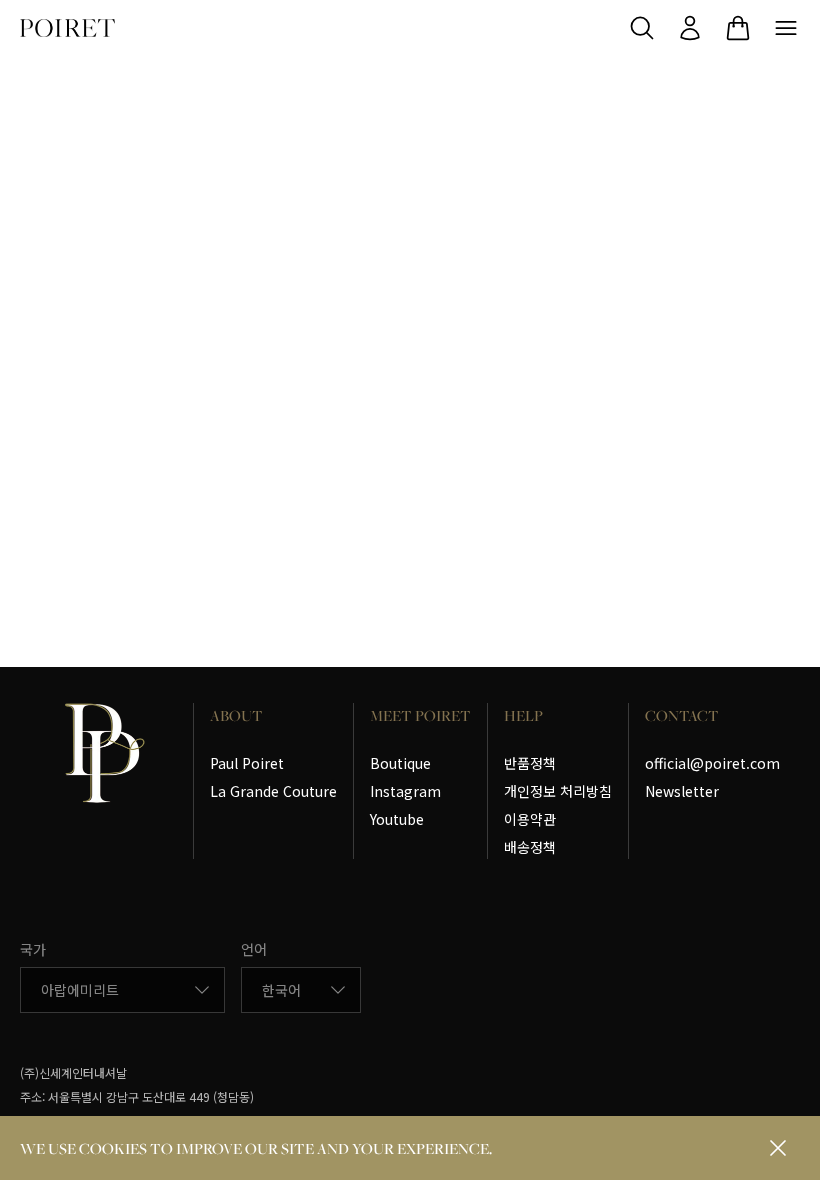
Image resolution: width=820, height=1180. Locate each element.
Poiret (67, 28)
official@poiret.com (712, 763)
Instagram (405, 791)
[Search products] (642, 28)
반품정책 (530, 763)
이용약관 (530, 819)
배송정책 (530, 847)
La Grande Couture (273, 791)
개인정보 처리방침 (558, 791)
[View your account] (690, 28)
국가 (33, 949)
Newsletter (682, 791)
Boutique (400, 763)
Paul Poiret (247, 763)
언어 (254, 949)
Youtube (397, 819)
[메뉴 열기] (786, 28)
